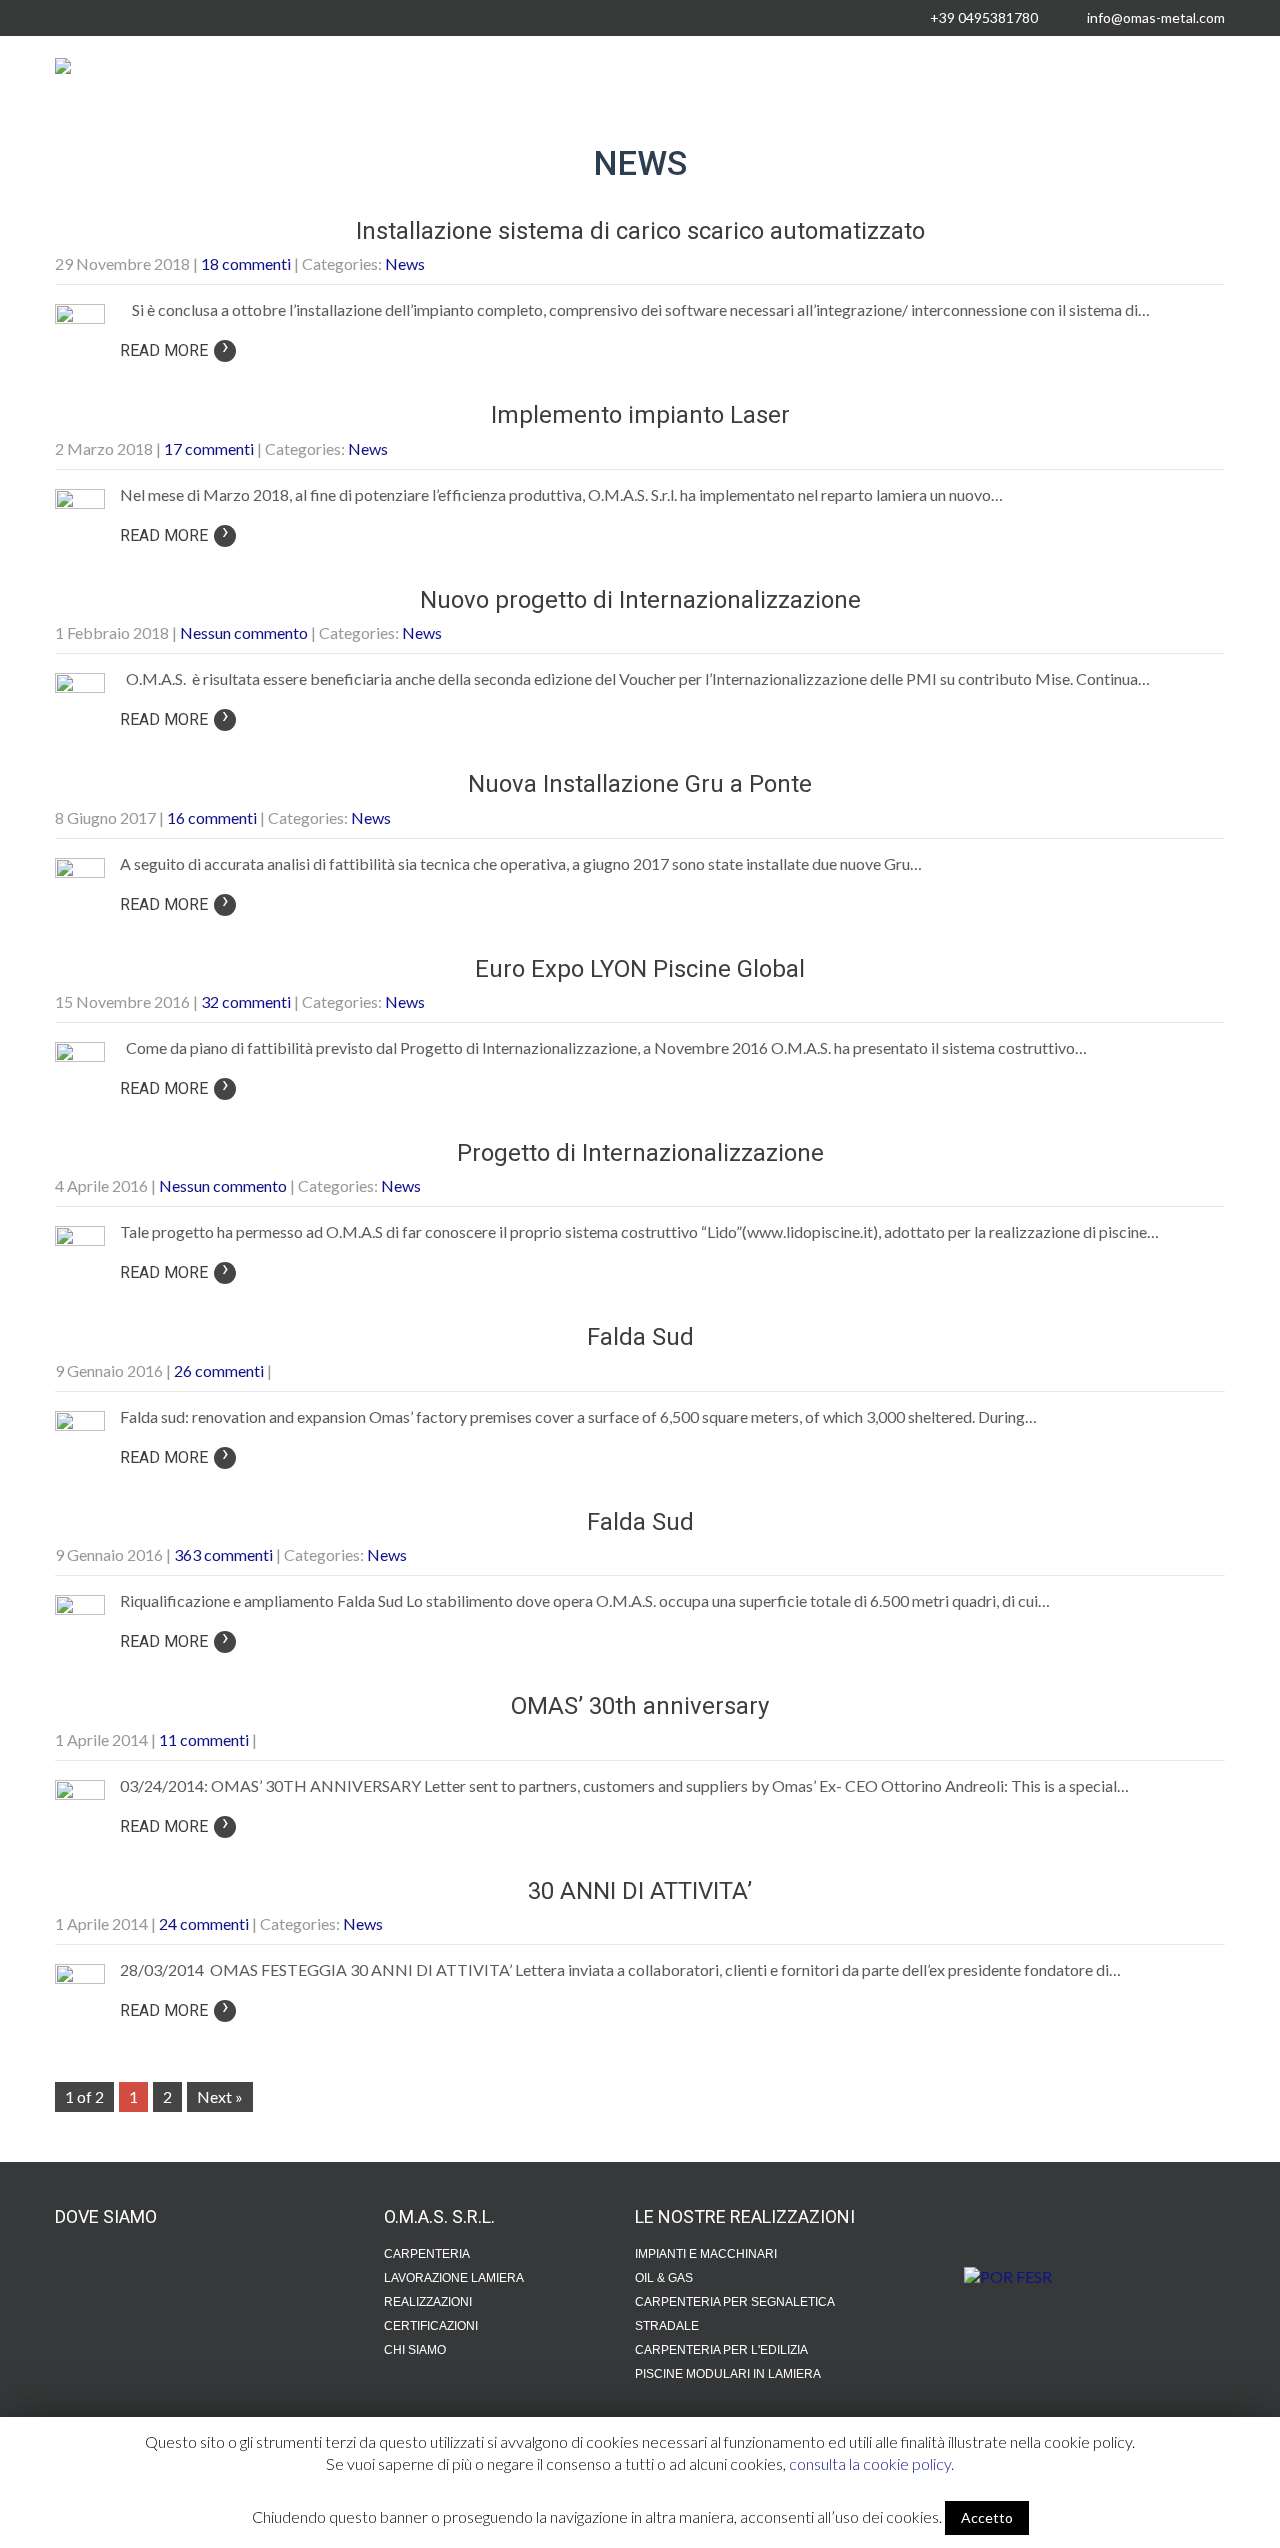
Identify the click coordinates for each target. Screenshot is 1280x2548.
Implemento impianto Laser (640, 415)
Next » (220, 2096)
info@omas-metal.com (1156, 17)
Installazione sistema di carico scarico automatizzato (640, 231)
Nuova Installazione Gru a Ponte (640, 784)
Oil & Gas (664, 2278)
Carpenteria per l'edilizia (721, 2350)
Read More (174, 350)
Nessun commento (244, 632)
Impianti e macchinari (706, 2254)
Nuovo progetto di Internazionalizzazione (640, 600)
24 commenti (204, 1923)
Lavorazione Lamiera (454, 2278)
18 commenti (246, 263)
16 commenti (212, 817)
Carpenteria (427, 2254)
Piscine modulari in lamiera (728, 2374)
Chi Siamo (415, 2350)
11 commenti (204, 1739)
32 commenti (246, 1001)
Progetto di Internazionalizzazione (640, 1153)
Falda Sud (640, 1337)
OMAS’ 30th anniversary (640, 1706)
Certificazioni (431, 2326)
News (405, 263)
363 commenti (223, 1554)
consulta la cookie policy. (871, 2463)
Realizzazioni (428, 2302)
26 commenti (219, 1370)
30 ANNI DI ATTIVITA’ (640, 1891)
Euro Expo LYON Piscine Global (640, 969)
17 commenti (209, 448)
